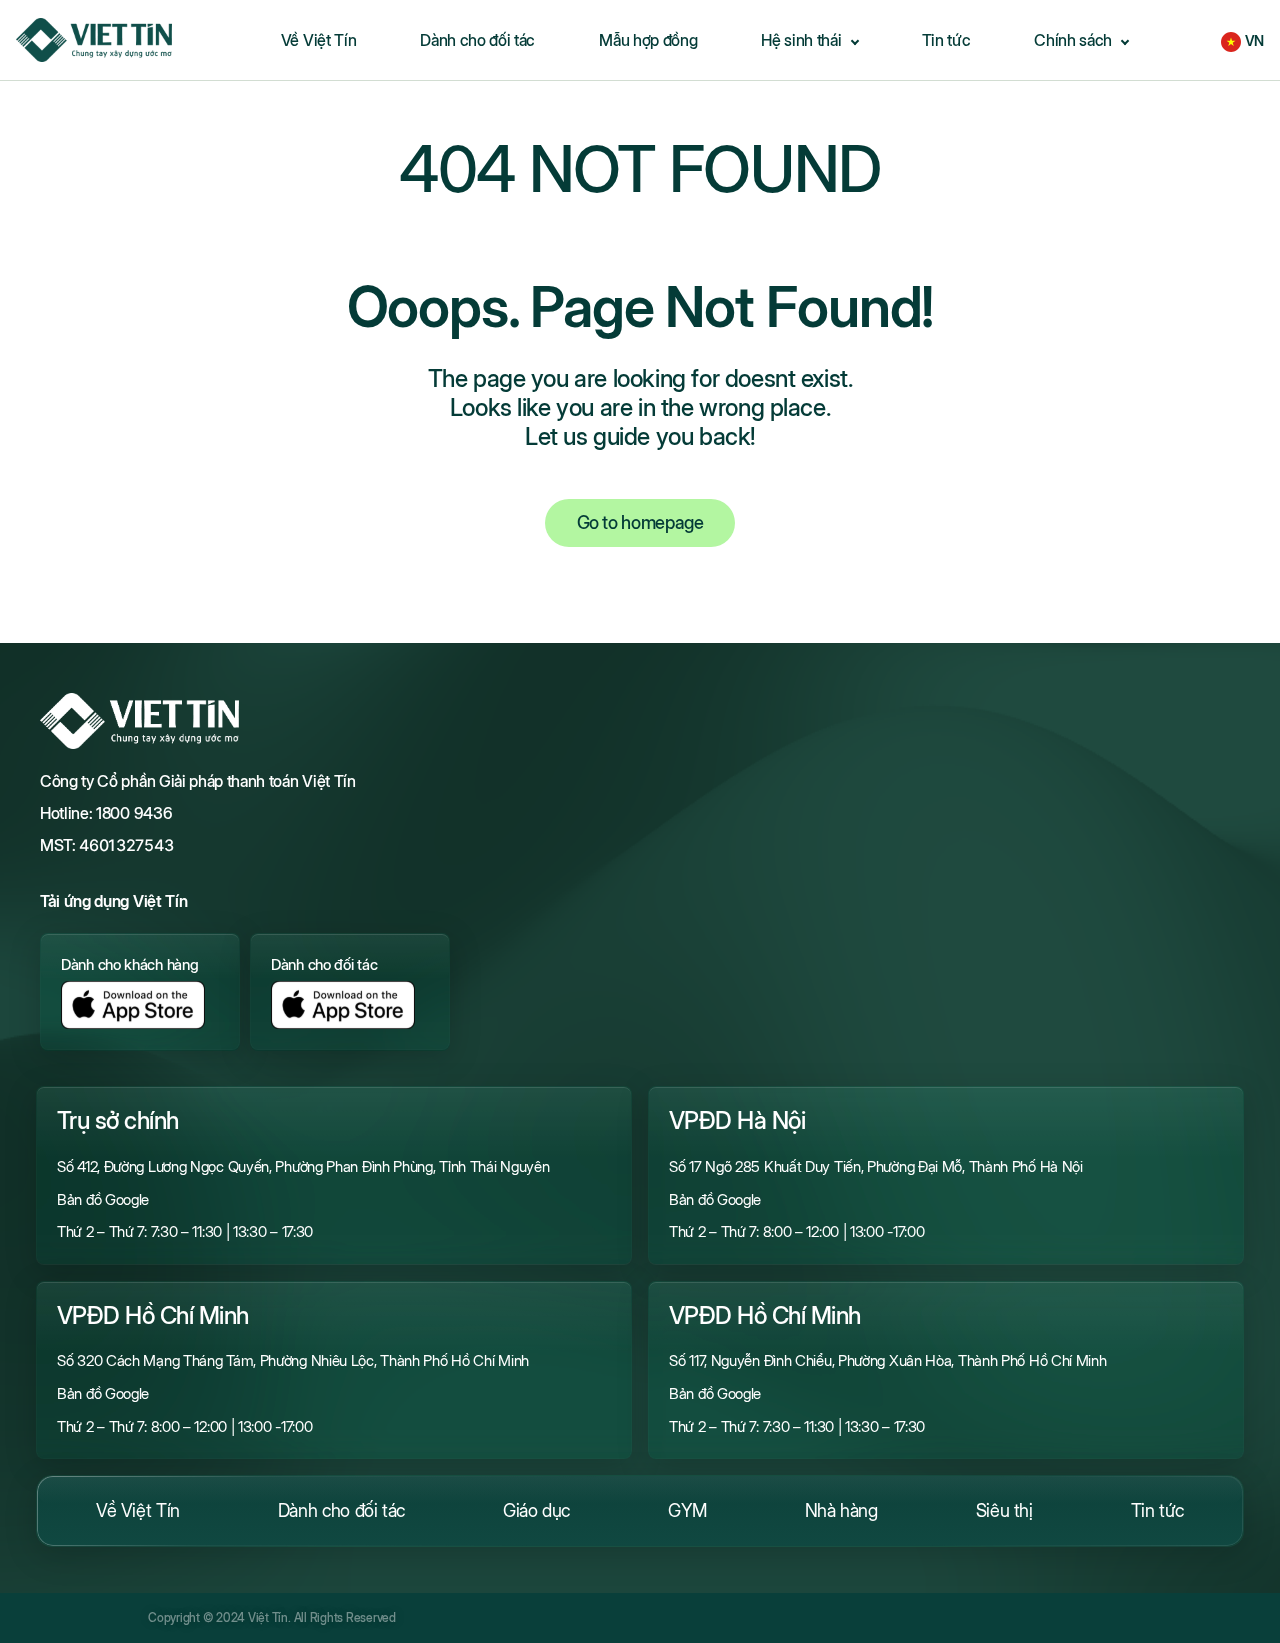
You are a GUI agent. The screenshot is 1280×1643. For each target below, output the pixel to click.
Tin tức (1157, 1510)
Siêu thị (1004, 1510)
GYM (687, 1510)
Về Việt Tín (138, 1510)
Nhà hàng (841, 1510)
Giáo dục (536, 1510)
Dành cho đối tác (341, 1510)
